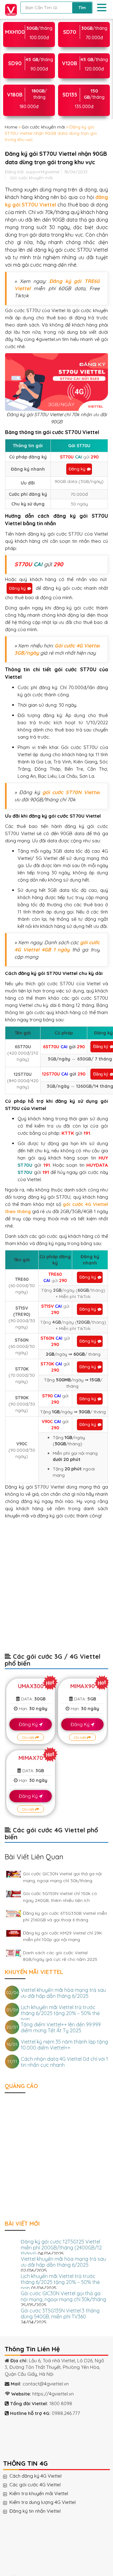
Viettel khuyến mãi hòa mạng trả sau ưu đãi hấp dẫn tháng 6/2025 (63, 1993)
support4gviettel (43, 172)
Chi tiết (29, 1738)
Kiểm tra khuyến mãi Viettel (45, 2494)
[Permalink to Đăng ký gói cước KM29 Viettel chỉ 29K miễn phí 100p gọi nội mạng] (13, 1933)
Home (11, 127)
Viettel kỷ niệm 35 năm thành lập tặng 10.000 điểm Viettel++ (64, 2045)
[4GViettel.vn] (9, 9)
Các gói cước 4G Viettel (41, 2485)
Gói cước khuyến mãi (43, 127)
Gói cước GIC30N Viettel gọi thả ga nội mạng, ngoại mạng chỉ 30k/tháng (63, 2296)
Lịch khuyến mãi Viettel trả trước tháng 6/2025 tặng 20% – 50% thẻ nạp (60, 2013)
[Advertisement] (56, 1589)
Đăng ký (77, 469)
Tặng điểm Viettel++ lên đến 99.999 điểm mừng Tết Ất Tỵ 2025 (61, 2027)
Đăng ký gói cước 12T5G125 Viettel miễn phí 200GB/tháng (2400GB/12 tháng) (61, 2248)
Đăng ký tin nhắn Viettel (41, 2511)
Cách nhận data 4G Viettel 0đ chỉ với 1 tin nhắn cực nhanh (64, 2062)
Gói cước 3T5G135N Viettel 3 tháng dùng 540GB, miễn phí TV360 (60, 2314)
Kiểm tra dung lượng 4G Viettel (49, 2502)
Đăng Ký (29, 1724)
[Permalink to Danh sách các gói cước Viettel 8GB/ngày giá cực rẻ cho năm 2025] (13, 1953)
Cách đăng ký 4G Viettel (42, 2476)
